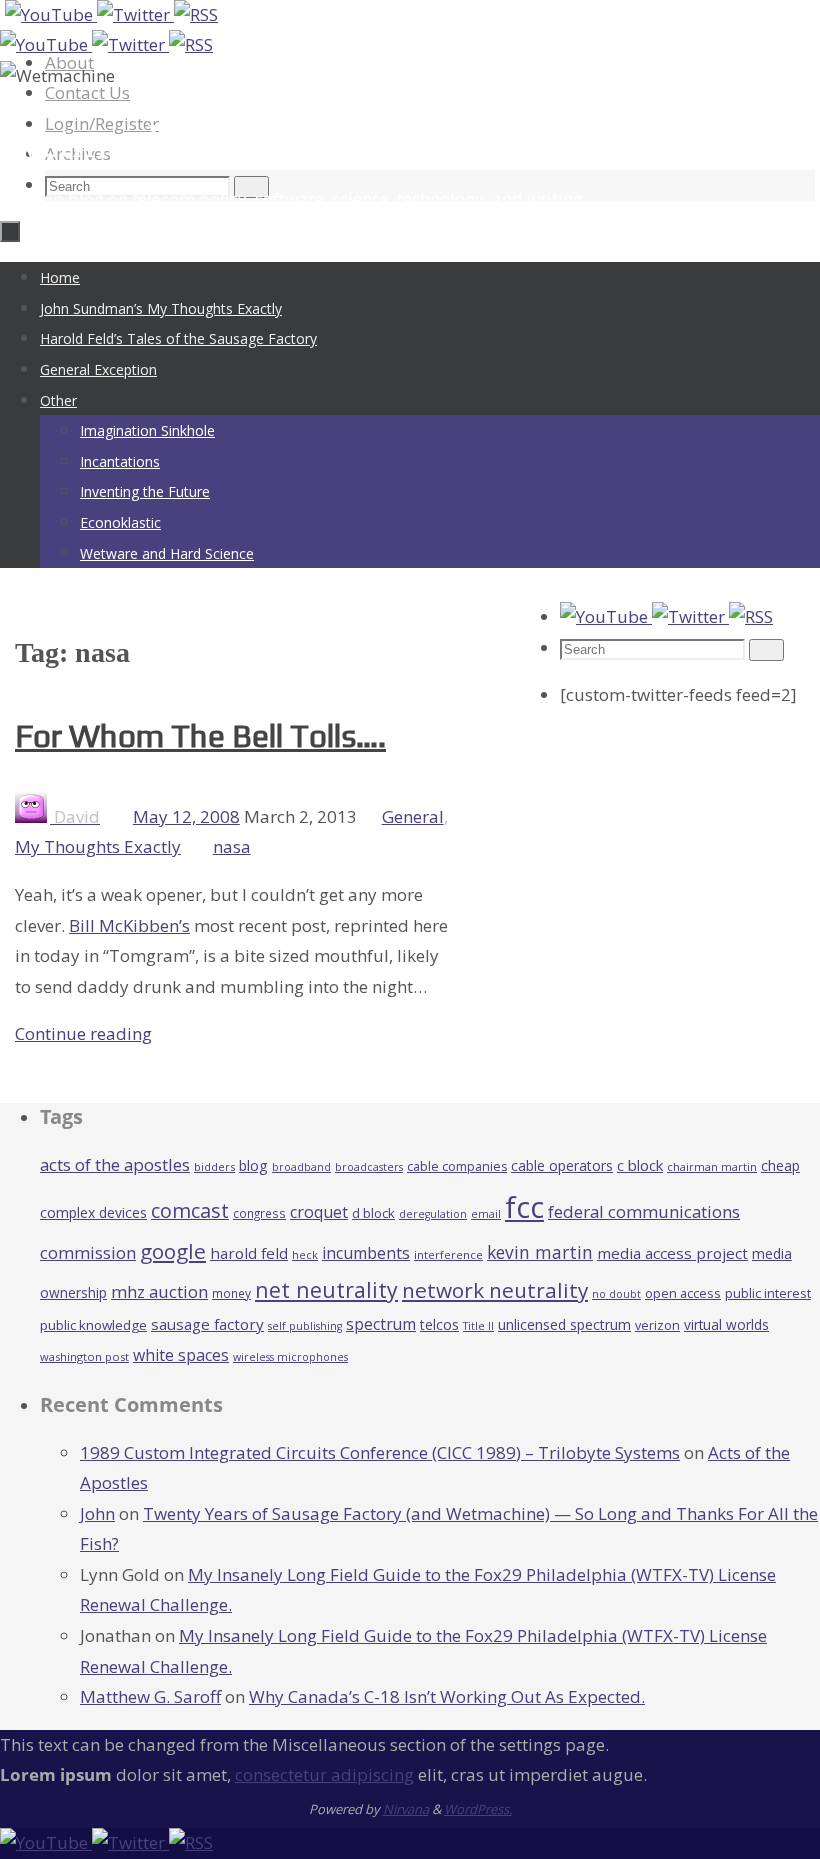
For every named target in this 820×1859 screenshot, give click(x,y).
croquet (319, 1212)
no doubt (616, 1294)
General (413, 816)
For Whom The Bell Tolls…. (200, 735)
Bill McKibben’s (129, 925)
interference (448, 1254)
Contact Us (87, 92)
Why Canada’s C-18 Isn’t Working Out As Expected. (447, 1696)
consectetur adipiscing (324, 1774)
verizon (657, 1325)
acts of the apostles (115, 1164)
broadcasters (369, 1167)
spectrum (381, 1324)
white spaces (181, 1355)
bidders (214, 1166)
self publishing (305, 1326)
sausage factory (207, 1324)
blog (253, 1165)
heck (305, 1254)
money (231, 1293)
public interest (768, 1293)
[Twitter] (135, 14)
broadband (301, 1167)
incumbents (366, 1253)
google (173, 1251)
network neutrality (495, 1290)
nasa (232, 846)
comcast (190, 1210)
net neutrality (326, 1289)
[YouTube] (51, 14)
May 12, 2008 (186, 816)
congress (259, 1213)
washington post (84, 1356)
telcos (439, 1324)
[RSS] (196, 14)
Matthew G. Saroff (150, 1696)
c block (640, 1165)
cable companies (457, 1166)
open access (683, 1293)
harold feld (249, 1253)
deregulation (433, 1214)
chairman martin (712, 1166)
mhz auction (159, 1291)
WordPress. (478, 1809)
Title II (478, 1326)
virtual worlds (726, 1324)
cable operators (562, 1165)
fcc (524, 1207)
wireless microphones (290, 1357)
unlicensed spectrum (564, 1324)
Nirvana (406, 1809)
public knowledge (93, 1325)
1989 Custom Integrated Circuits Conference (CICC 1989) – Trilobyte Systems (380, 1452)
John (97, 1513)
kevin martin (540, 1252)
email (486, 1214)
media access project (672, 1253)
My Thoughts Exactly (98, 846)
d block (373, 1213)
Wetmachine (113, 141)
